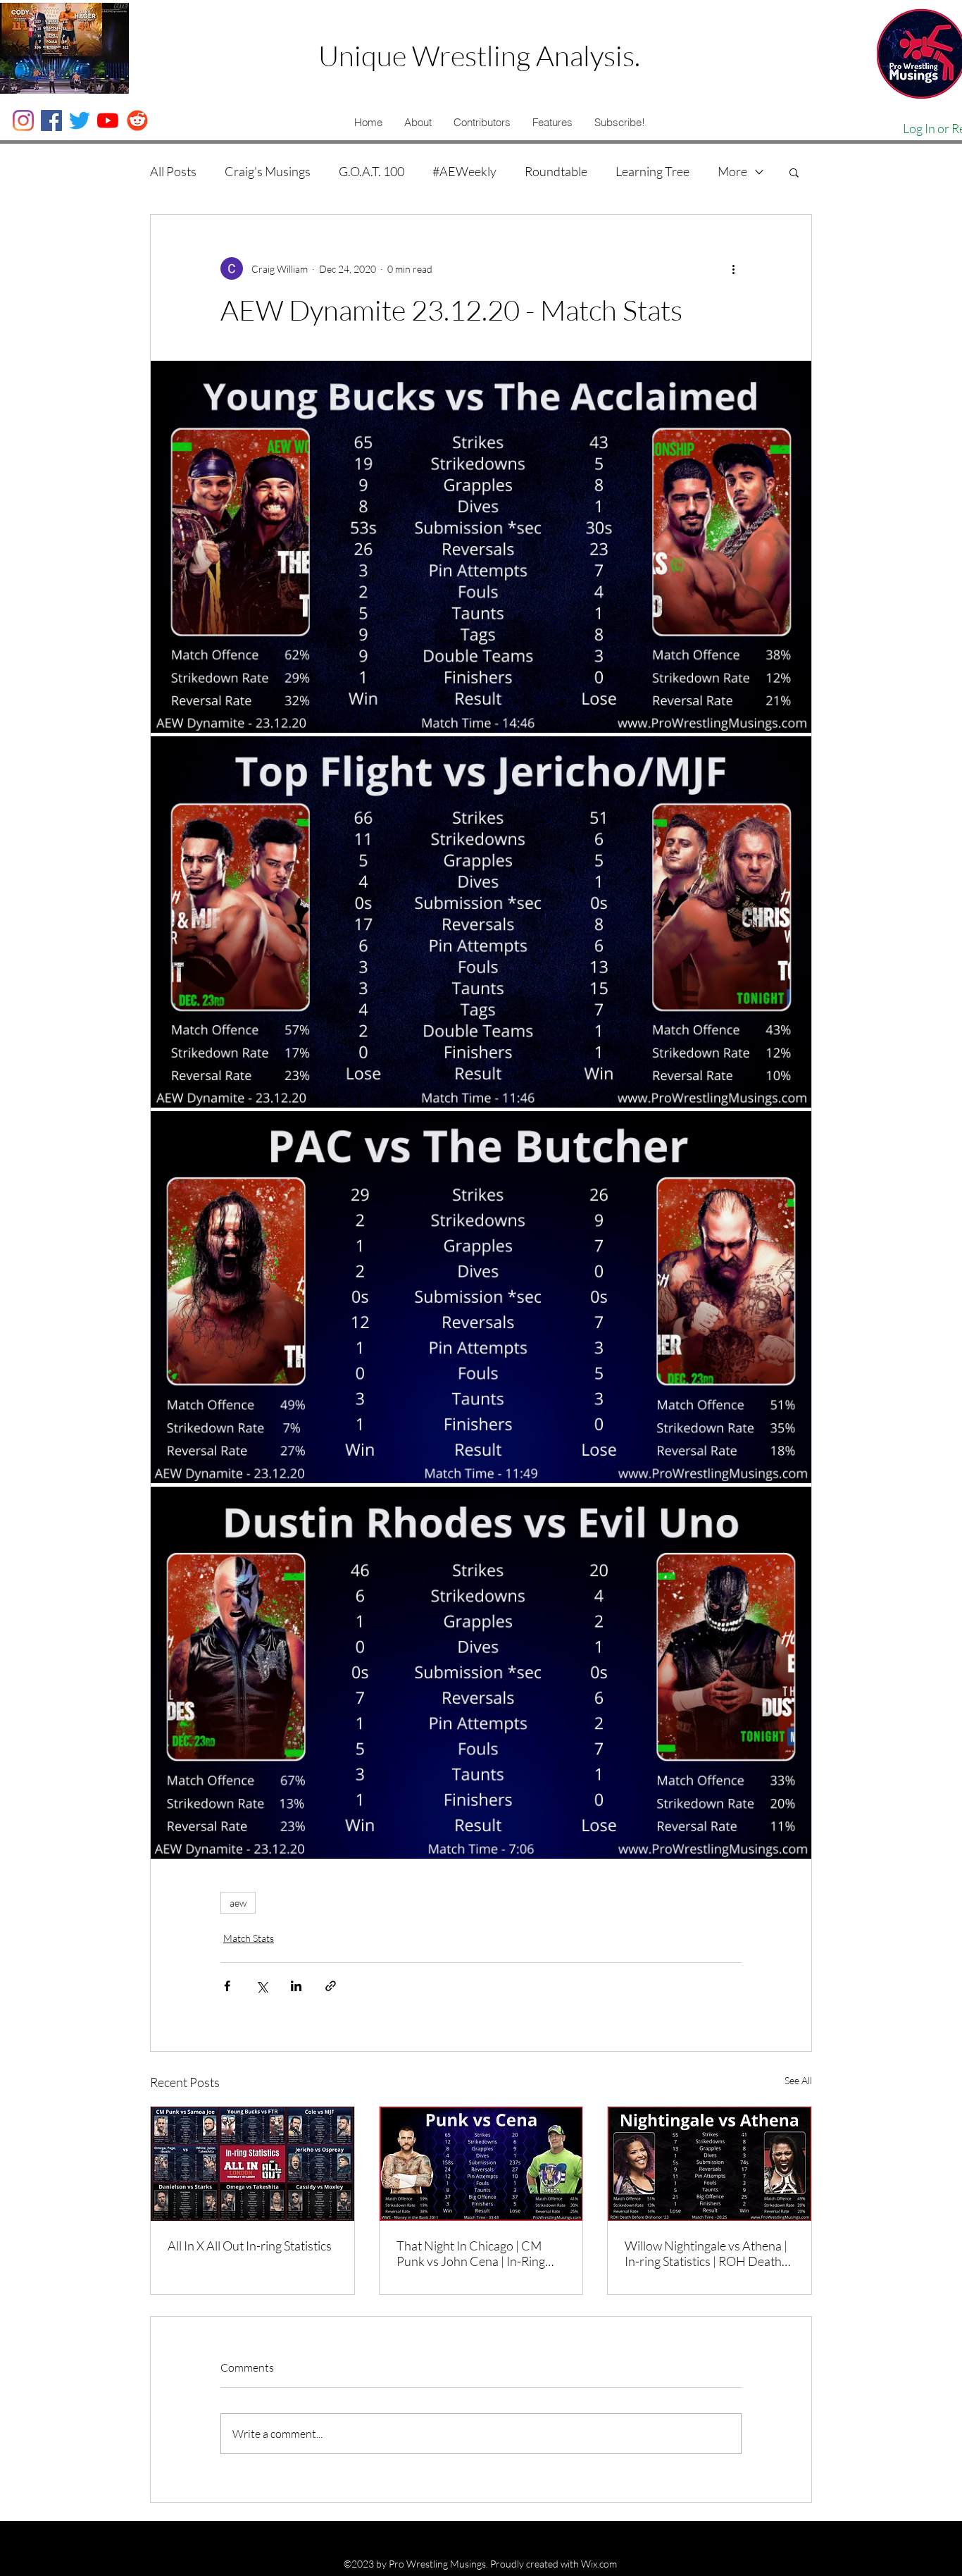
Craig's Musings (268, 171)
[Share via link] (331, 1986)
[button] (418, 123)
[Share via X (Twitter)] (262, 1986)
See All (798, 2080)
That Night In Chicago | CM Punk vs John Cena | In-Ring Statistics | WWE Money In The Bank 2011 (479, 2253)
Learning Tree (652, 171)
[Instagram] (23, 120)
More (732, 171)
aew (238, 1903)
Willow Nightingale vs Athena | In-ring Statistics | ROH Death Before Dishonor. (706, 2253)
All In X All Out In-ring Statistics (250, 2246)
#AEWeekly (464, 171)
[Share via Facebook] (227, 1986)
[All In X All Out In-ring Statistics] (252, 2164)
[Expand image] (481, 547)
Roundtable (556, 171)
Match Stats (249, 1938)
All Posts (173, 171)
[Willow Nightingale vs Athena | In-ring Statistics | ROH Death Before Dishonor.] (710, 2164)
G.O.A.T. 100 (371, 171)
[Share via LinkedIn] (296, 1986)
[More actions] (733, 268)
